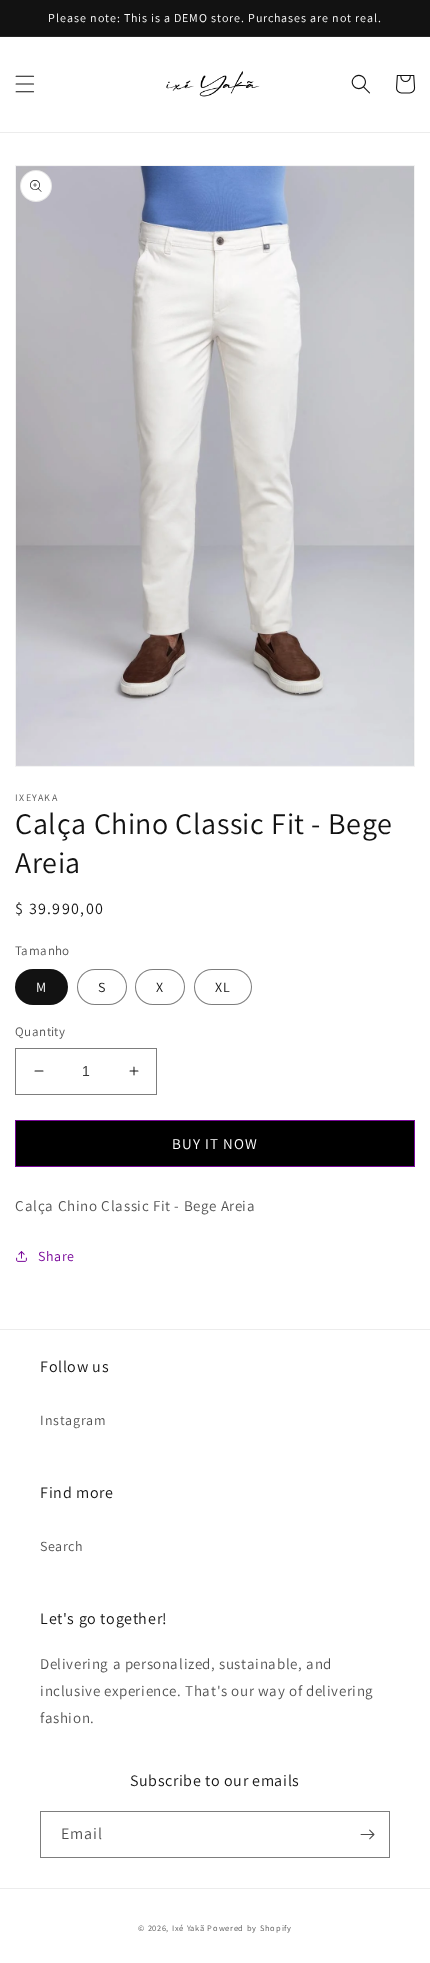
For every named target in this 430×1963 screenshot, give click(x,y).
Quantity (40, 1031)
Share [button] (56, 1256)
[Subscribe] (367, 1834)
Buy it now (215, 1143)
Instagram (73, 1420)
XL (223, 987)
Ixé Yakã (188, 1927)
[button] (25, 84)
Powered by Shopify (249, 1927)
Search (62, 1546)
